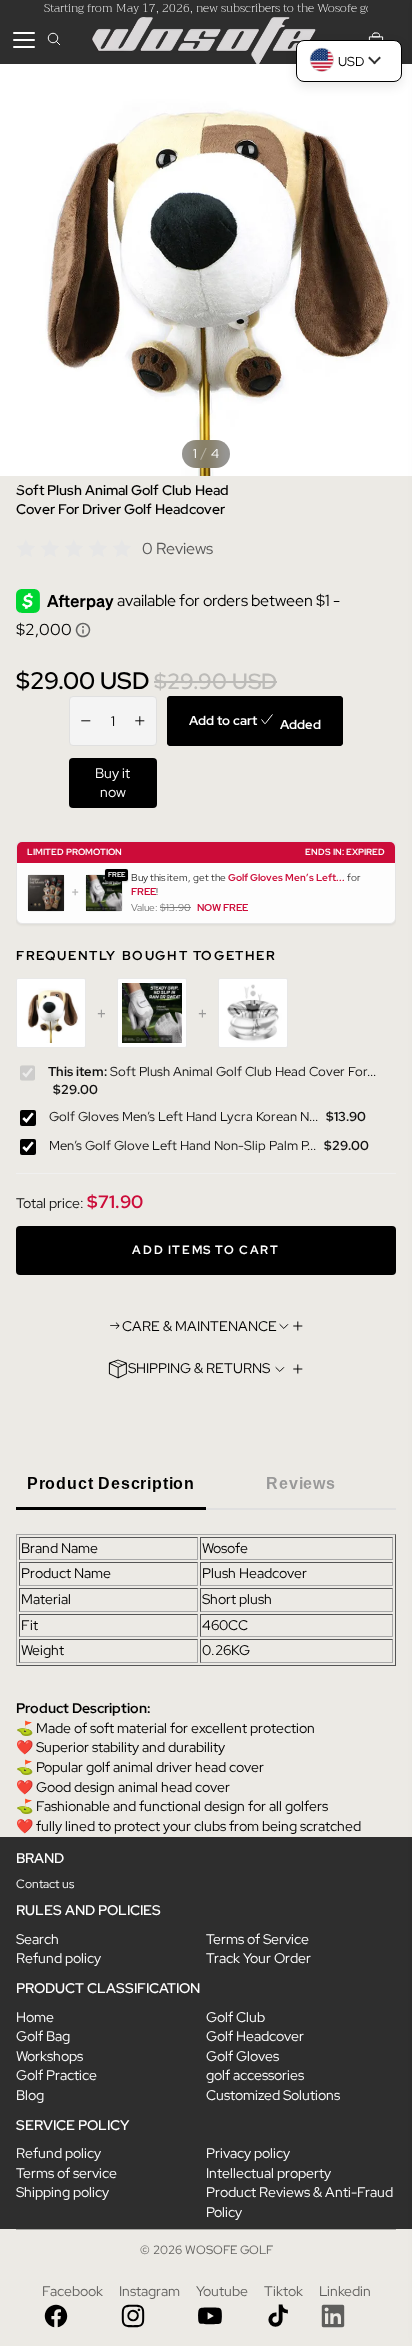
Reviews (301, 1483)
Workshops (49, 2056)
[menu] (24, 40)
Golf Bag (43, 2036)
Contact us (45, 1884)
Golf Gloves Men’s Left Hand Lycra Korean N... (183, 1115)
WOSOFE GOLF (229, 2250)
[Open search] (54, 40)
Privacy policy (248, 2153)
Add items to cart (205, 1250)
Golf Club (235, 2017)
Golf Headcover (255, 2036)
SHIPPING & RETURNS (199, 1368)
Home (35, 2017)
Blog (30, 2095)
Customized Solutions (273, 2095)
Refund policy (58, 1958)
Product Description (111, 1483)
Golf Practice (56, 2075)
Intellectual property (268, 2173)
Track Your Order (258, 1958)
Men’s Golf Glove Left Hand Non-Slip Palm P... (182, 1144)
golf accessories (255, 2075)
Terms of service (66, 2173)
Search (37, 1939)
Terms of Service (257, 1939)
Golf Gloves (242, 2056)
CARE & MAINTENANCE (199, 1326)
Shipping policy (62, 2192)
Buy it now (112, 783)
